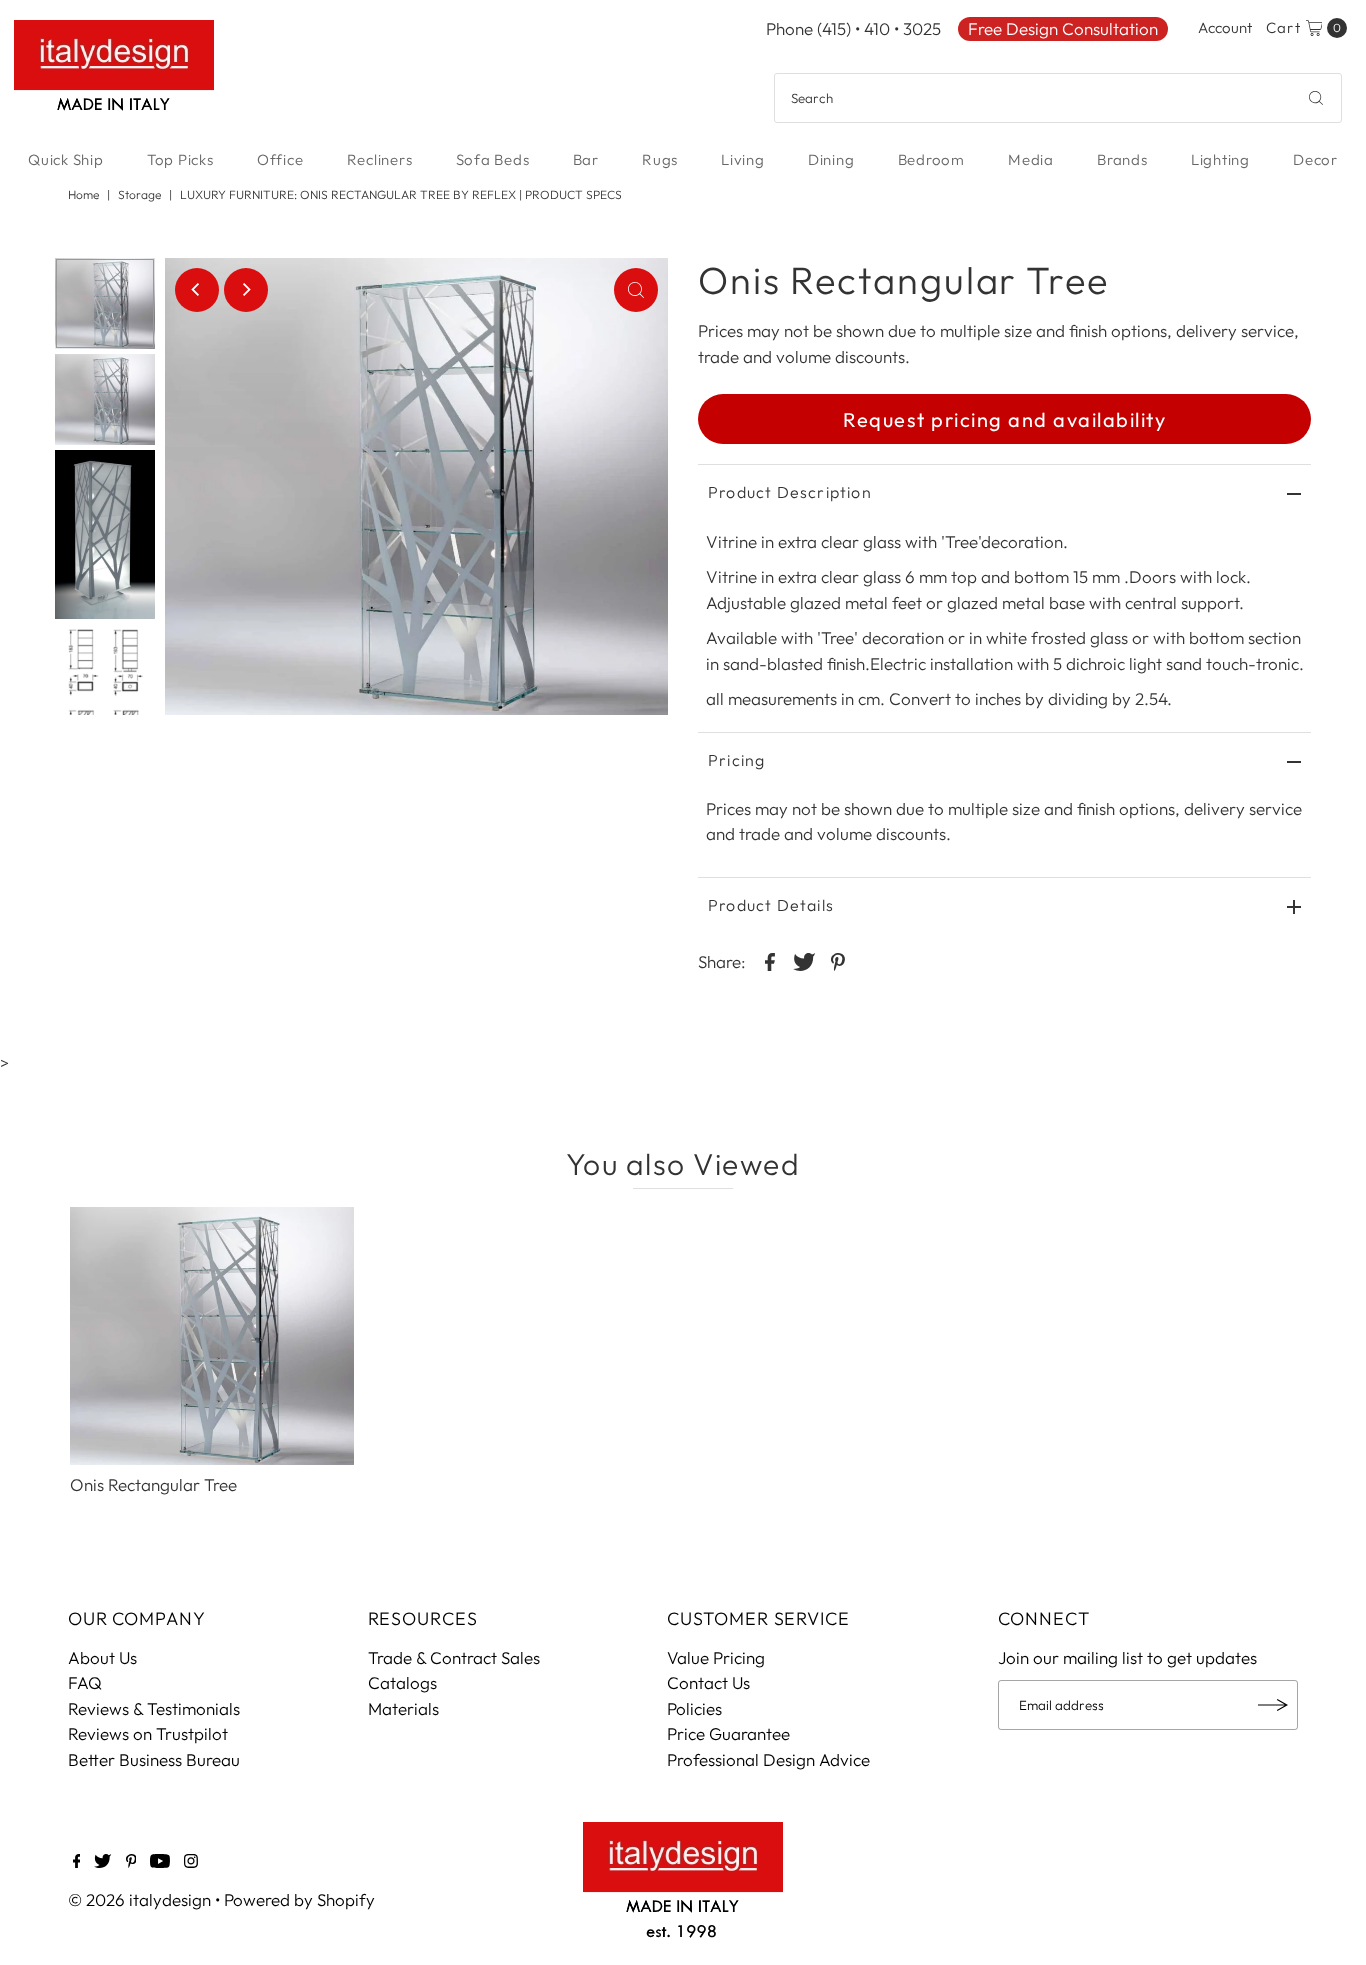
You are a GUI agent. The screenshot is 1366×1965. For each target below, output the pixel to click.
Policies (694, 1708)
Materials (403, 1708)
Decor (1315, 159)
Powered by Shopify (299, 1899)
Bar (586, 159)
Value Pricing (716, 1657)
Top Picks (180, 159)
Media (1031, 159)
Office (280, 159)
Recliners (380, 159)
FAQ (85, 1682)
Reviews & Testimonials (154, 1708)
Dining (831, 159)
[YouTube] (160, 1862)
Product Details (771, 905)
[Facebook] (77, 1862)
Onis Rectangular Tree (153, 1484)
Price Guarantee (728, 1733)
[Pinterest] (131, 1862)
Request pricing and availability (1004, 419)
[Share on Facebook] (770, 960)
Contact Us (708, 1682)
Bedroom (931, 159)
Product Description (790, 492)
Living (743, 159)
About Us (102, 1657)
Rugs (660, 159)
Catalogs (402, 1682)
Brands (1122, 159)
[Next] (246, 290)
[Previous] (197, 290)
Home (83, 194)
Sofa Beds (493, 159)
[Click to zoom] (636, 290)
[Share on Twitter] (804, 960)
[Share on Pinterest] (838, 960)
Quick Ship (66, 159)
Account (1225, 27)
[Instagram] (191, 1862)
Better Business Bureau (154, 1759)
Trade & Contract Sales (454, 1657)
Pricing (736, 760)
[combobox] (1058, 98)
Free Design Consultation (1063, 28)
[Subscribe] (1273, 1705)
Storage (139, 194)
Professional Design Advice (768, 1759)
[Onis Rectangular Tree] (212, 1336)
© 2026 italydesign (139, 1899)
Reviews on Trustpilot (148, 1733)
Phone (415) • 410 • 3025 (853, 28)
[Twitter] (102, 1862)
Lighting (1220, 159)
